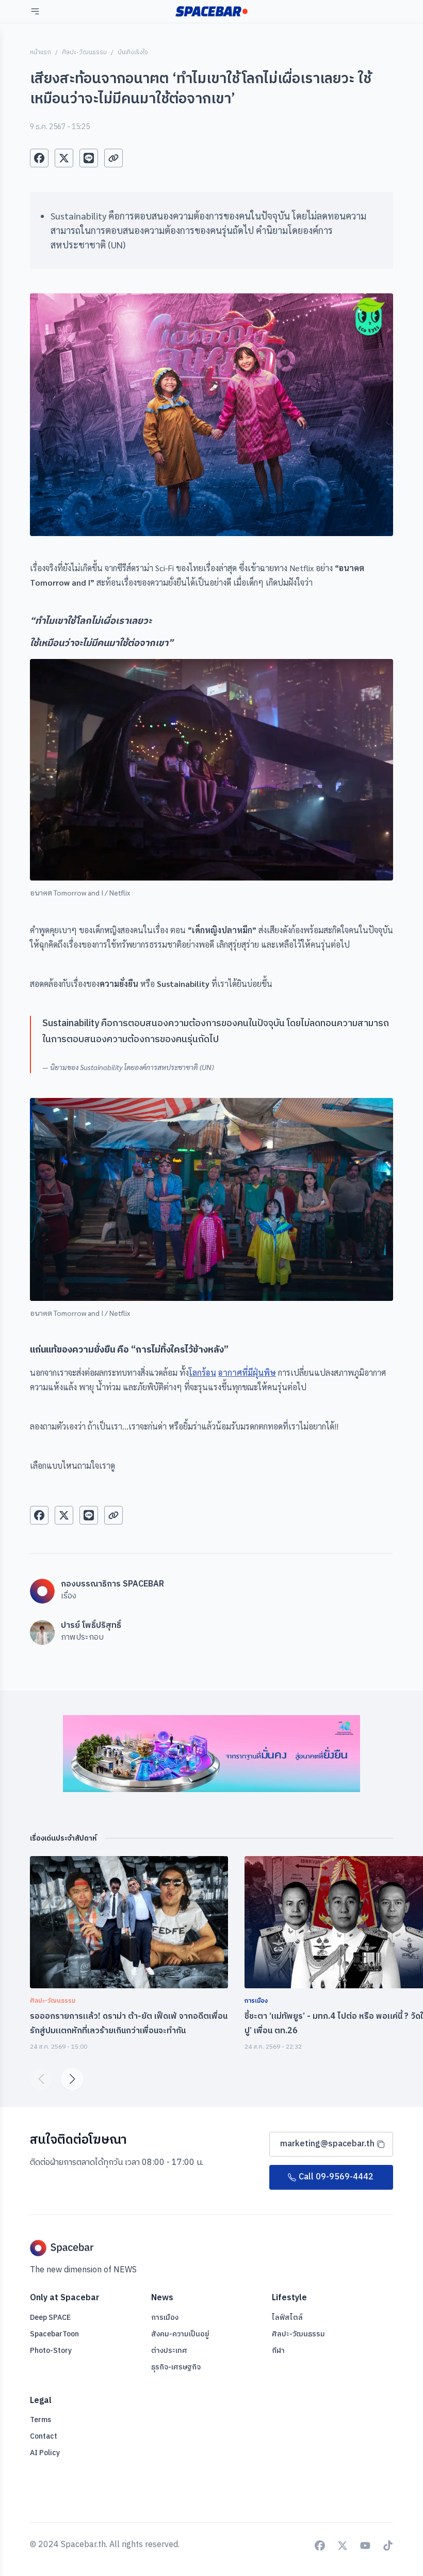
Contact (44, 2436)
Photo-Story (51, 2351)
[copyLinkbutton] (113, 158)
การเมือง (165, 2318)
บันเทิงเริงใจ (133, 52)
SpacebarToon (54, 2334)
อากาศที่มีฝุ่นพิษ (247, 1372)
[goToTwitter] (343, 2546)
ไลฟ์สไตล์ (287, 2318)
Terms (40, 2420)
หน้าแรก (40, 52)
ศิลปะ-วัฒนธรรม (84, 52)
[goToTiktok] (388, 2546)
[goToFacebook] (320, 2546)
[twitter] (64, 158)
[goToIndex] (211, 11)
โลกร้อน (202, 1372)
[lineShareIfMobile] (89, 158)
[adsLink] (211, 1753)
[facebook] (39, 158)
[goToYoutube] (365, 2546)
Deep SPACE (50, 2318)
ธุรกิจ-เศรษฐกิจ (176, 2367)
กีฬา (278, 2351)
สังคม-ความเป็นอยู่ (180, 2334)
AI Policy (45, 2453)
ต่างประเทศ (169, 2351)
